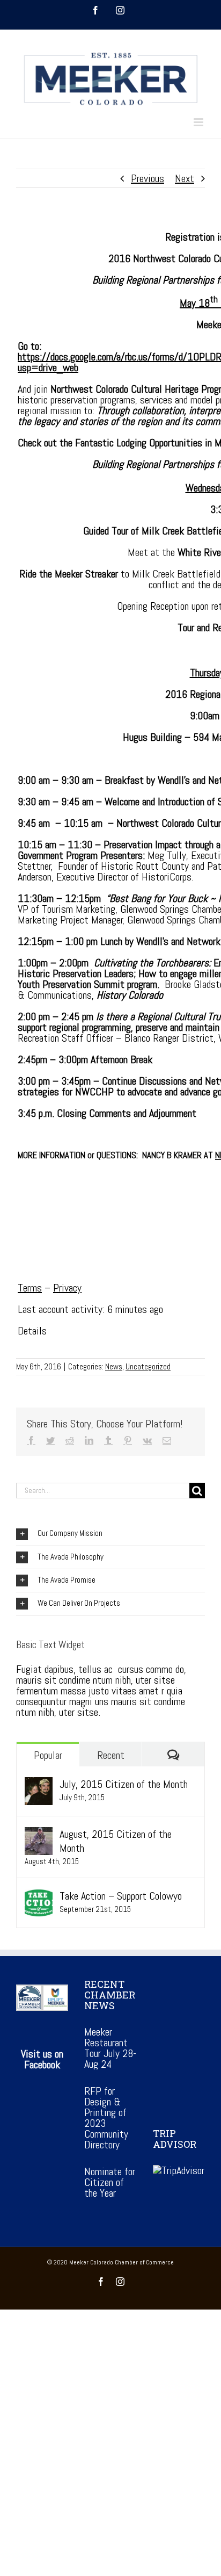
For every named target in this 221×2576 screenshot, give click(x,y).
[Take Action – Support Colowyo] (39, 1896)
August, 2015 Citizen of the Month (116, 1841)
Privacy (67, 1288)
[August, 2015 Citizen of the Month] (39, 1834)
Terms (30, 1288)
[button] (110, 1534)
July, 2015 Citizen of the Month (124, 1784)
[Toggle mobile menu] (199, 122)
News (114, 1366)
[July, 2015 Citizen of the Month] (39, 1784)
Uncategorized (148, 1366)
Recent (111, 1755)
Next (185, 178)
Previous (148, 178)
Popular (48, 1755)
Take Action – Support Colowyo (121, 1896)
